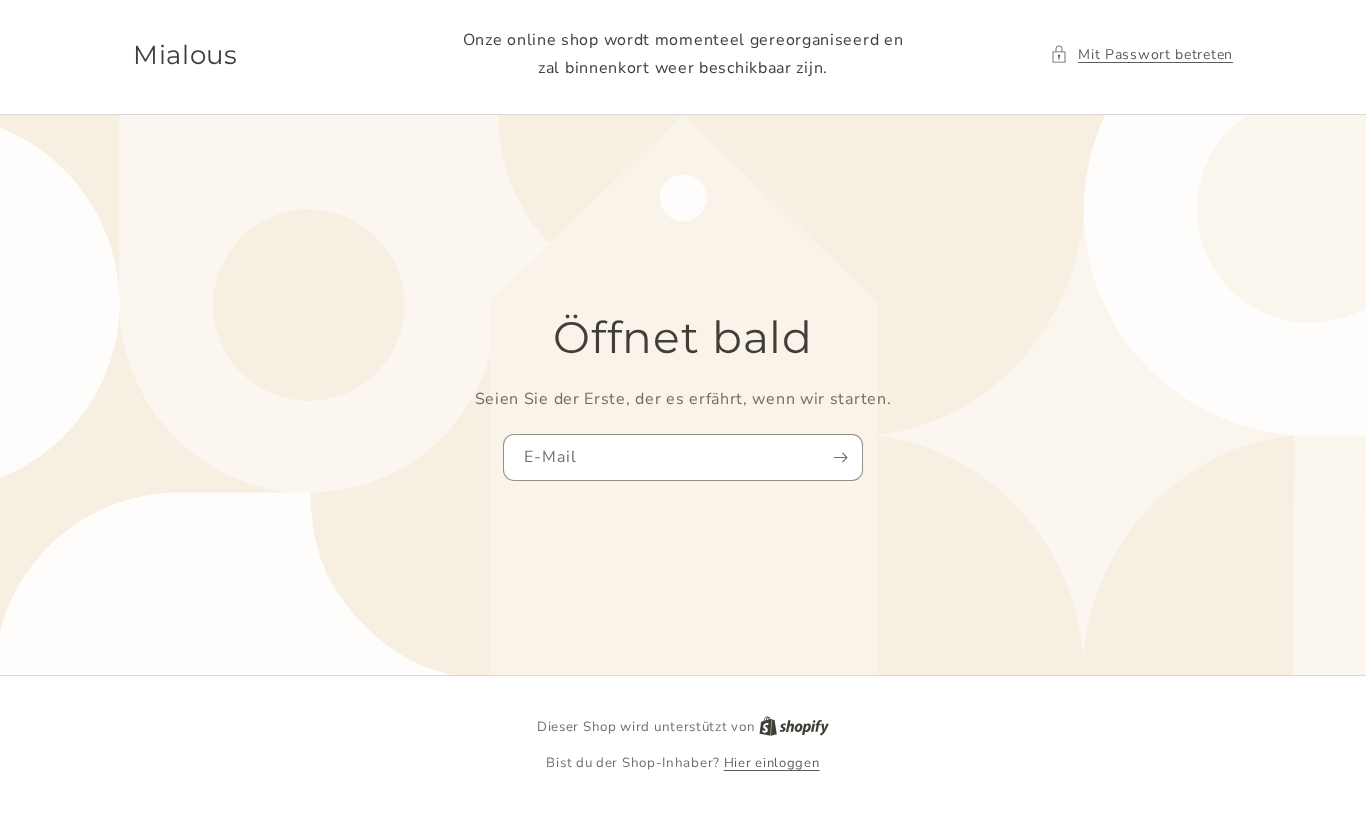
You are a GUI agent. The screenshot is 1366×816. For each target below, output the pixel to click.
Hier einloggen (772, 763)
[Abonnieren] (840, 457)
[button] (1141, 54)
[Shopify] (794, 727)
